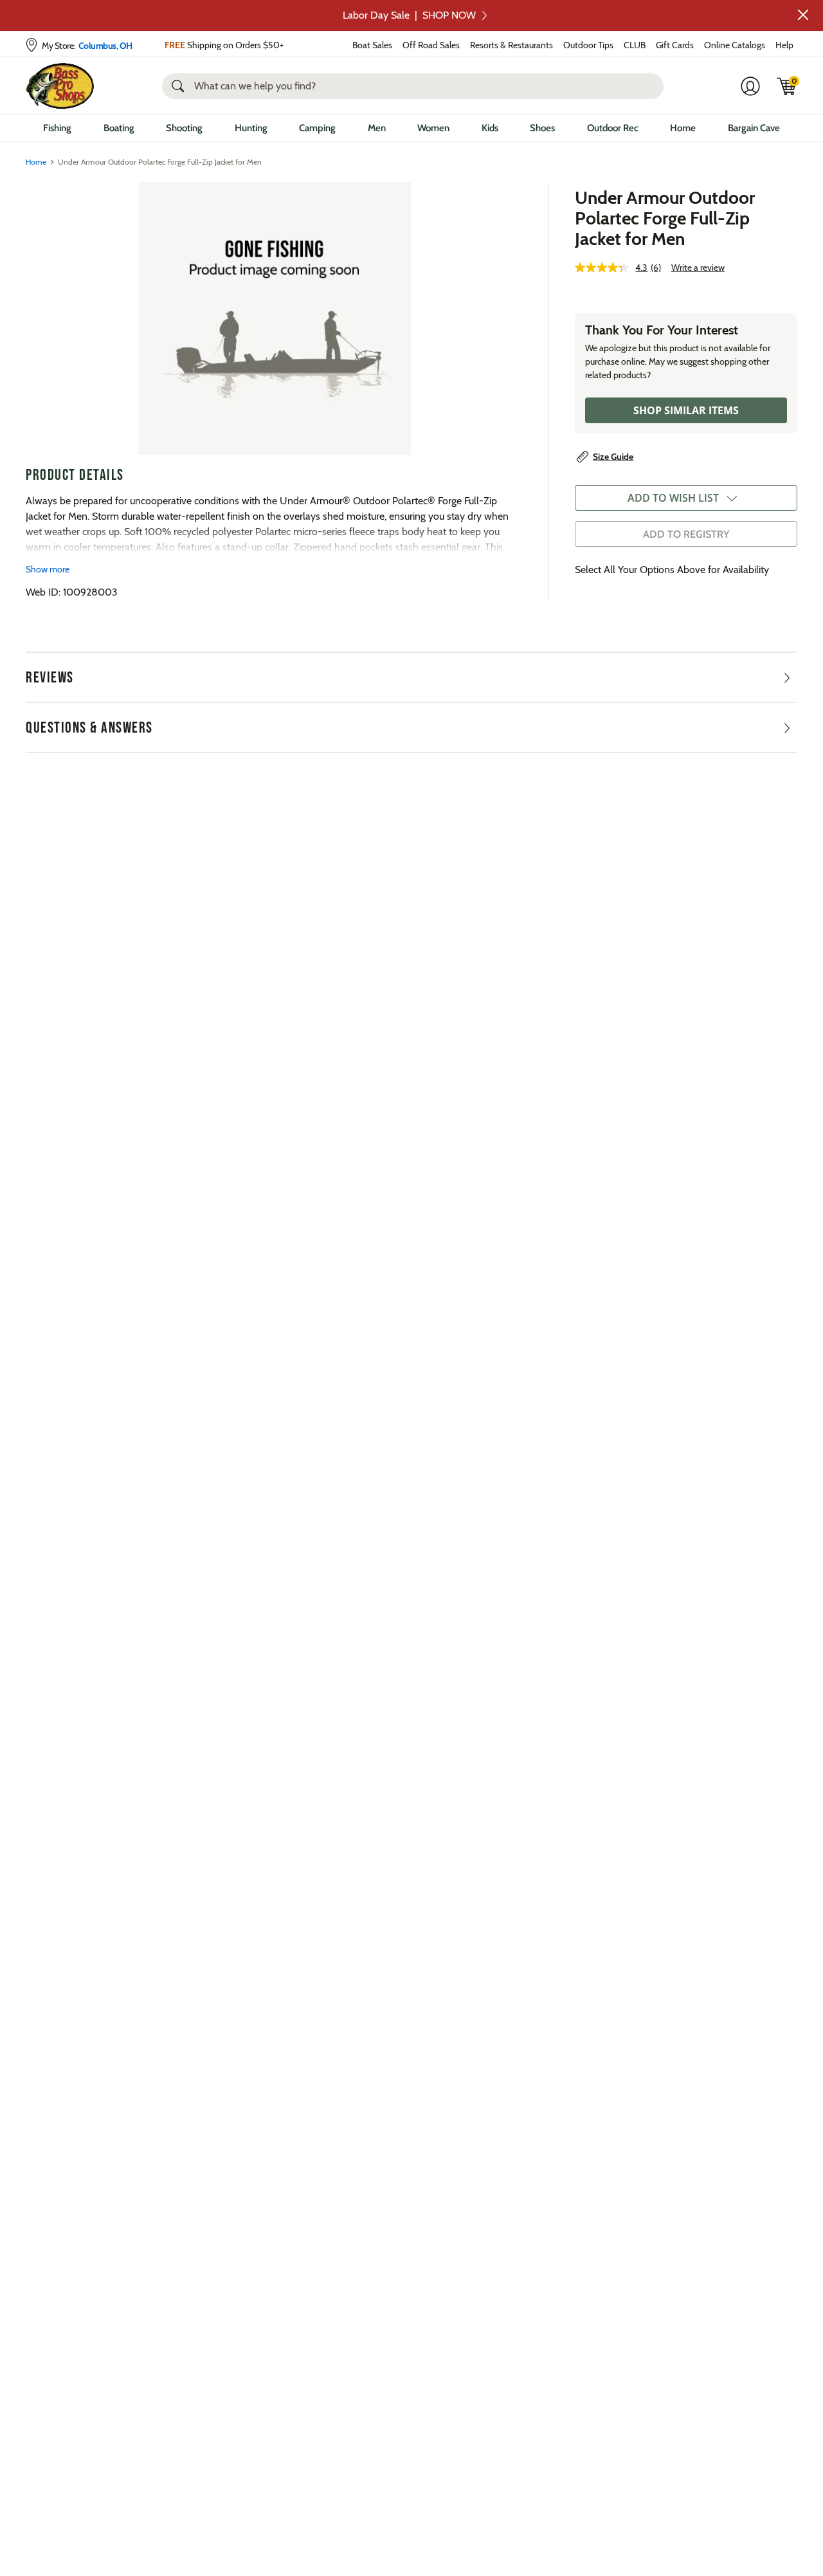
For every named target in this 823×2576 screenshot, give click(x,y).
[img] (787, 86)
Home (683, 128)
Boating (119, 128)
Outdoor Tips (588, 45)
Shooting (184, 128)
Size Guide (613, 457)
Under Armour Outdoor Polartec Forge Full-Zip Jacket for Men (665, 218)
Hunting (251, 128)
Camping (317, 128)
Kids (490, 128)
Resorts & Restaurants (511, 45)
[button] (803, 15)
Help (784, 45)
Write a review (698, 268)
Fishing (57, 128)
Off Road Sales (431, 45)
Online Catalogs (735, 45)
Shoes (542, 128)
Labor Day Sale (409, 15)
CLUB (635, 45)
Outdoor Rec (613, 128)
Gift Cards (675, 45)
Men (377, 128)
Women (433, 128)
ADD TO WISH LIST (673, 498)
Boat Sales (372, 45)
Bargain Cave (754, 128)
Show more (48, 569)
